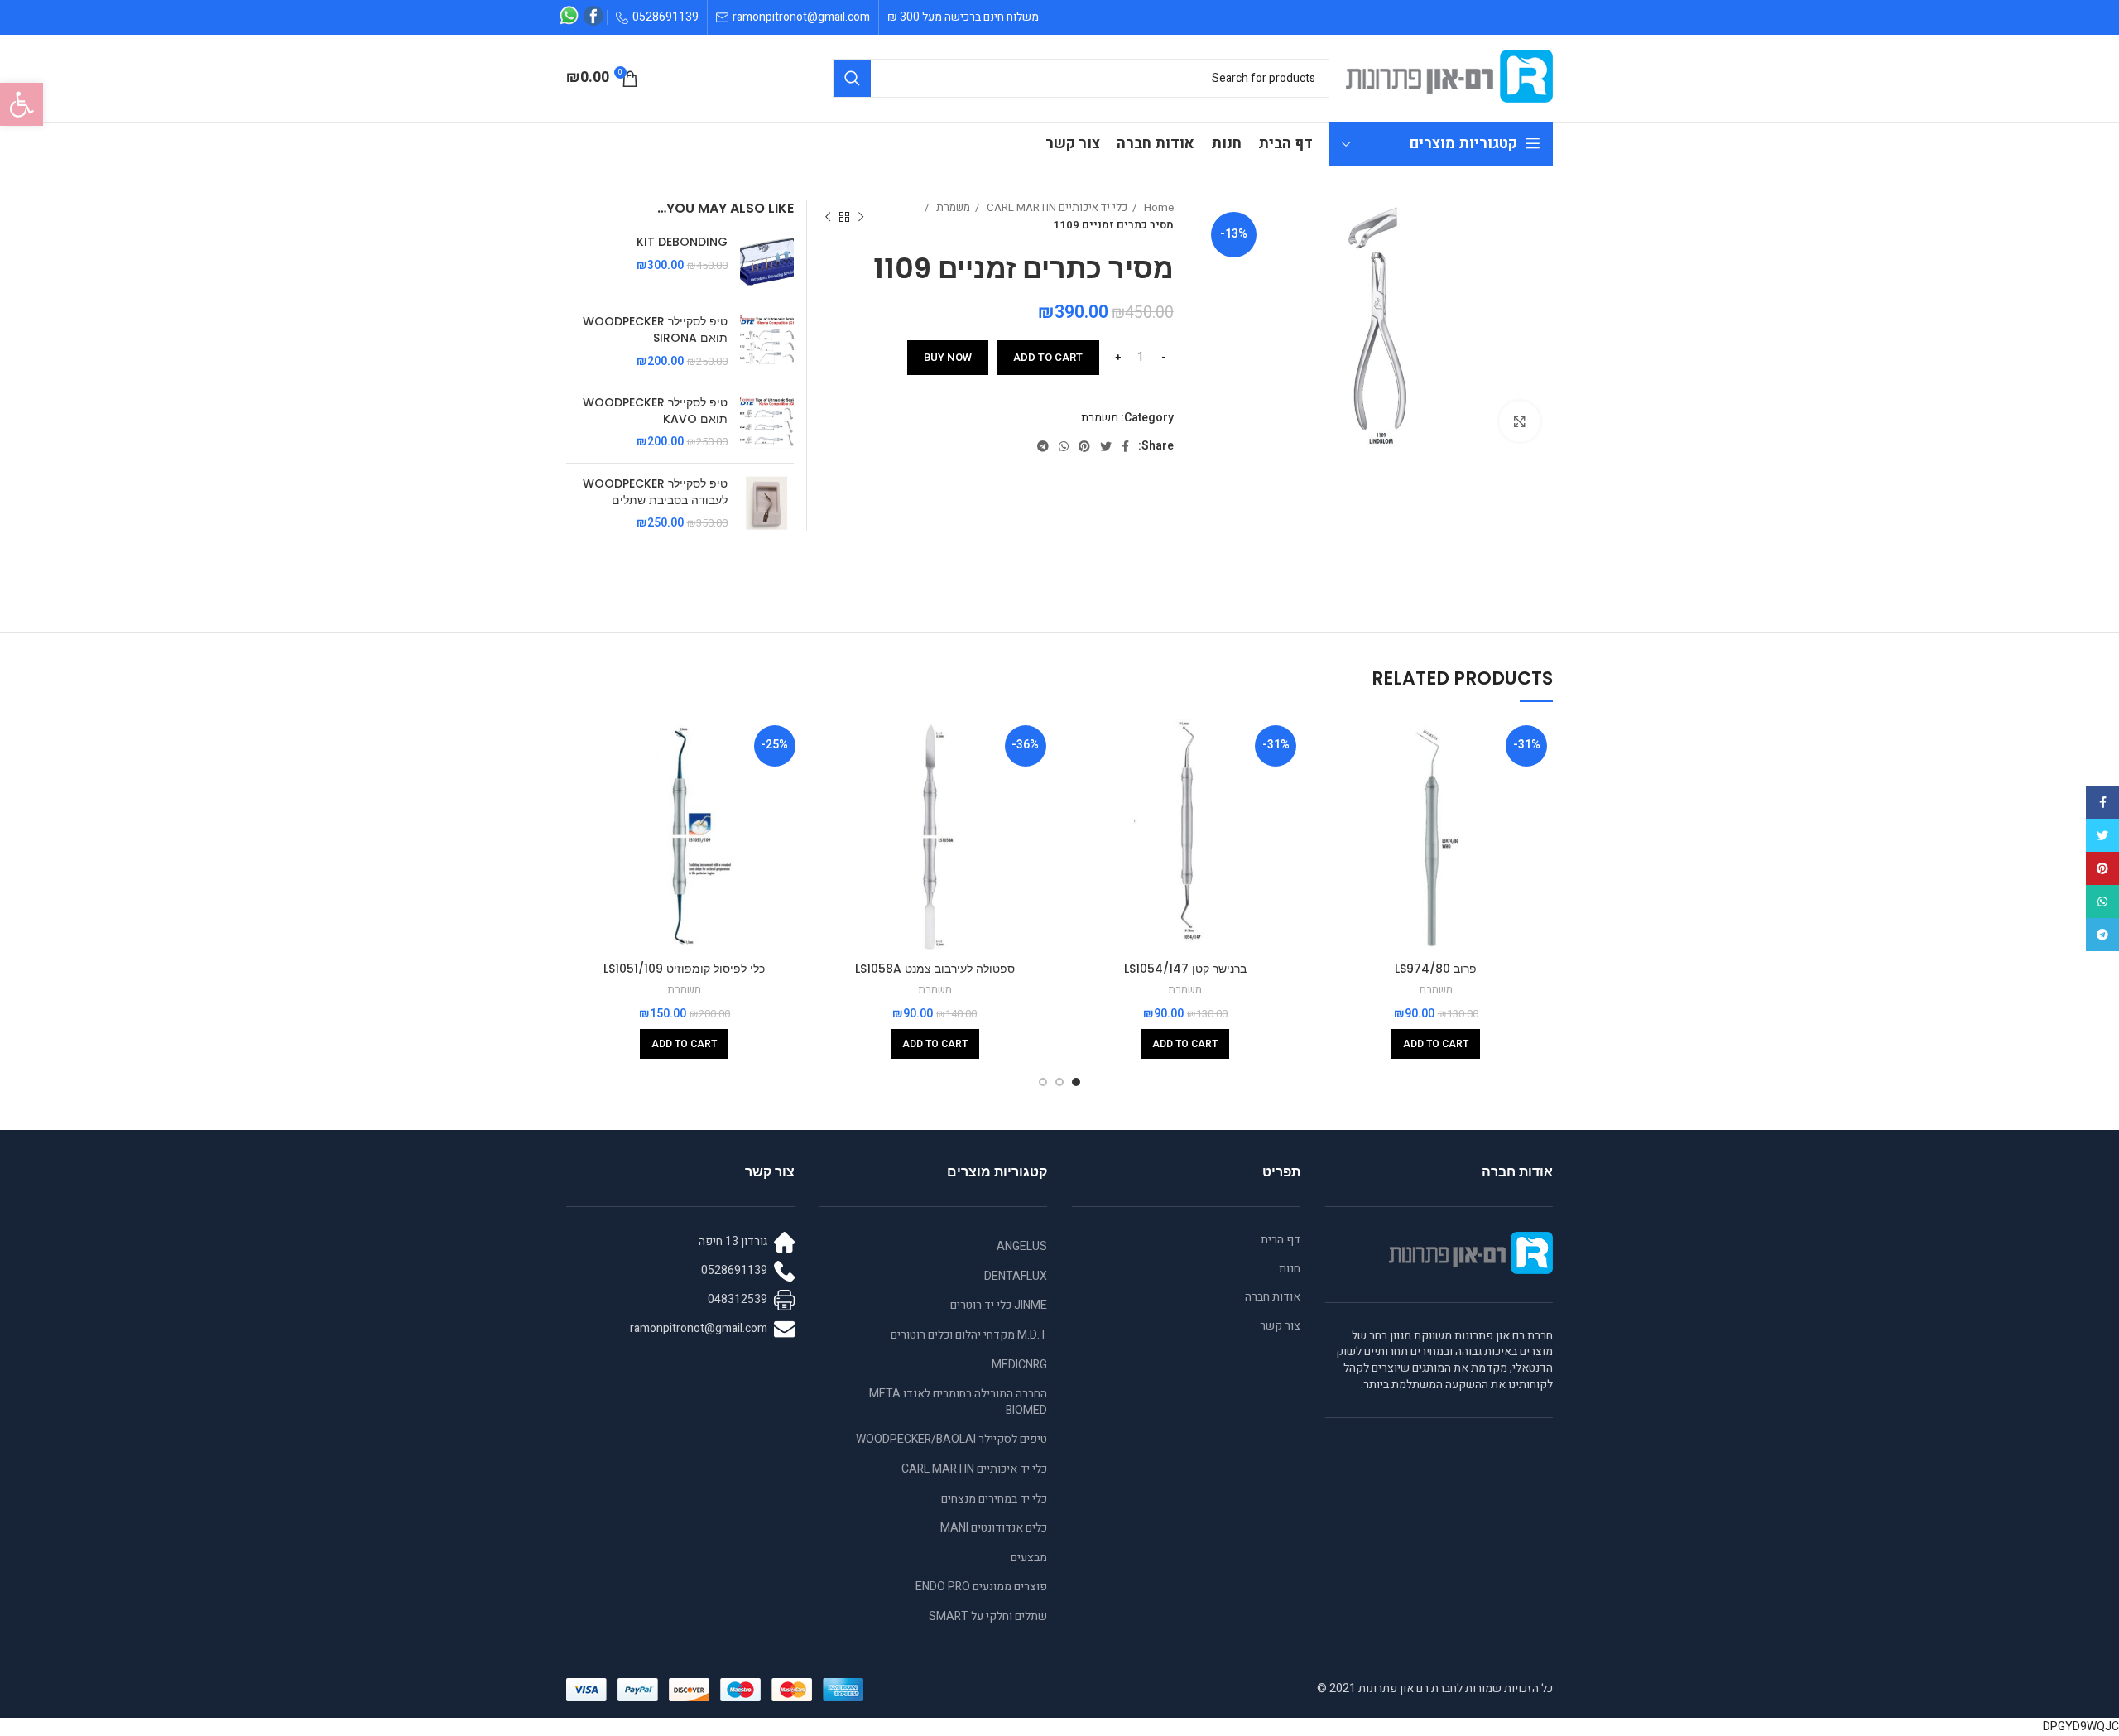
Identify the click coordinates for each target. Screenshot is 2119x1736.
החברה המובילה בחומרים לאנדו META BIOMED (958, 1402)
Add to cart (1048, 357)
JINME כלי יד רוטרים (999, 1305)
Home (1158, 208)
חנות (1290, 1269)
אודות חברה (1273, 1297)
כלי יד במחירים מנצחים (994, 1499)
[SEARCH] (852, 78)
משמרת (952, 208)
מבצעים (1029, 1558)
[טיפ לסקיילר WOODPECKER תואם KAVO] (767, 423)
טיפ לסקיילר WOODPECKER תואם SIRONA (655, 330)
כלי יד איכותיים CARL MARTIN (1056, 208)
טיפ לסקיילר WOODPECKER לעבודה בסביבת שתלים (655, 492)
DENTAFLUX (1016, 1276)
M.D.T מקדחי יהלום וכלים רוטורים (969, 1335)
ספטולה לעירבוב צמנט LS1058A (935, 969)
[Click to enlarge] (1520, 421)
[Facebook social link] (1125, 446)
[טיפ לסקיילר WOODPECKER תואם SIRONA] (767, 341)
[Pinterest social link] (1084, 446)
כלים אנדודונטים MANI (994, 1528)
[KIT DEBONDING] (767, 261)
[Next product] (828, 217)
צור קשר (1280, 1326)
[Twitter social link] (1106, 446)
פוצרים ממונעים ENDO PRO (981, 1587)
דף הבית (1281, 1240)
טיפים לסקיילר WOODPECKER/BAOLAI (951, 1439)
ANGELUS (1022, 1246)
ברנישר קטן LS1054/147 (1185, 969)
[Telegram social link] (1043, 446)
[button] (22, 104)
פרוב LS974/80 (1436, 969)
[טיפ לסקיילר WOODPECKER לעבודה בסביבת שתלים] (767, 504)
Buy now (948, 357)
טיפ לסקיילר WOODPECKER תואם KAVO (655, 411)
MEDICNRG (1019, 1365)
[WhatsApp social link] (1064, 446)
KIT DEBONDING (682, 242)
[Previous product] (861, 217)
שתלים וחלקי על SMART (988, 1616)
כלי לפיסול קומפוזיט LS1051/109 (684, 969)
